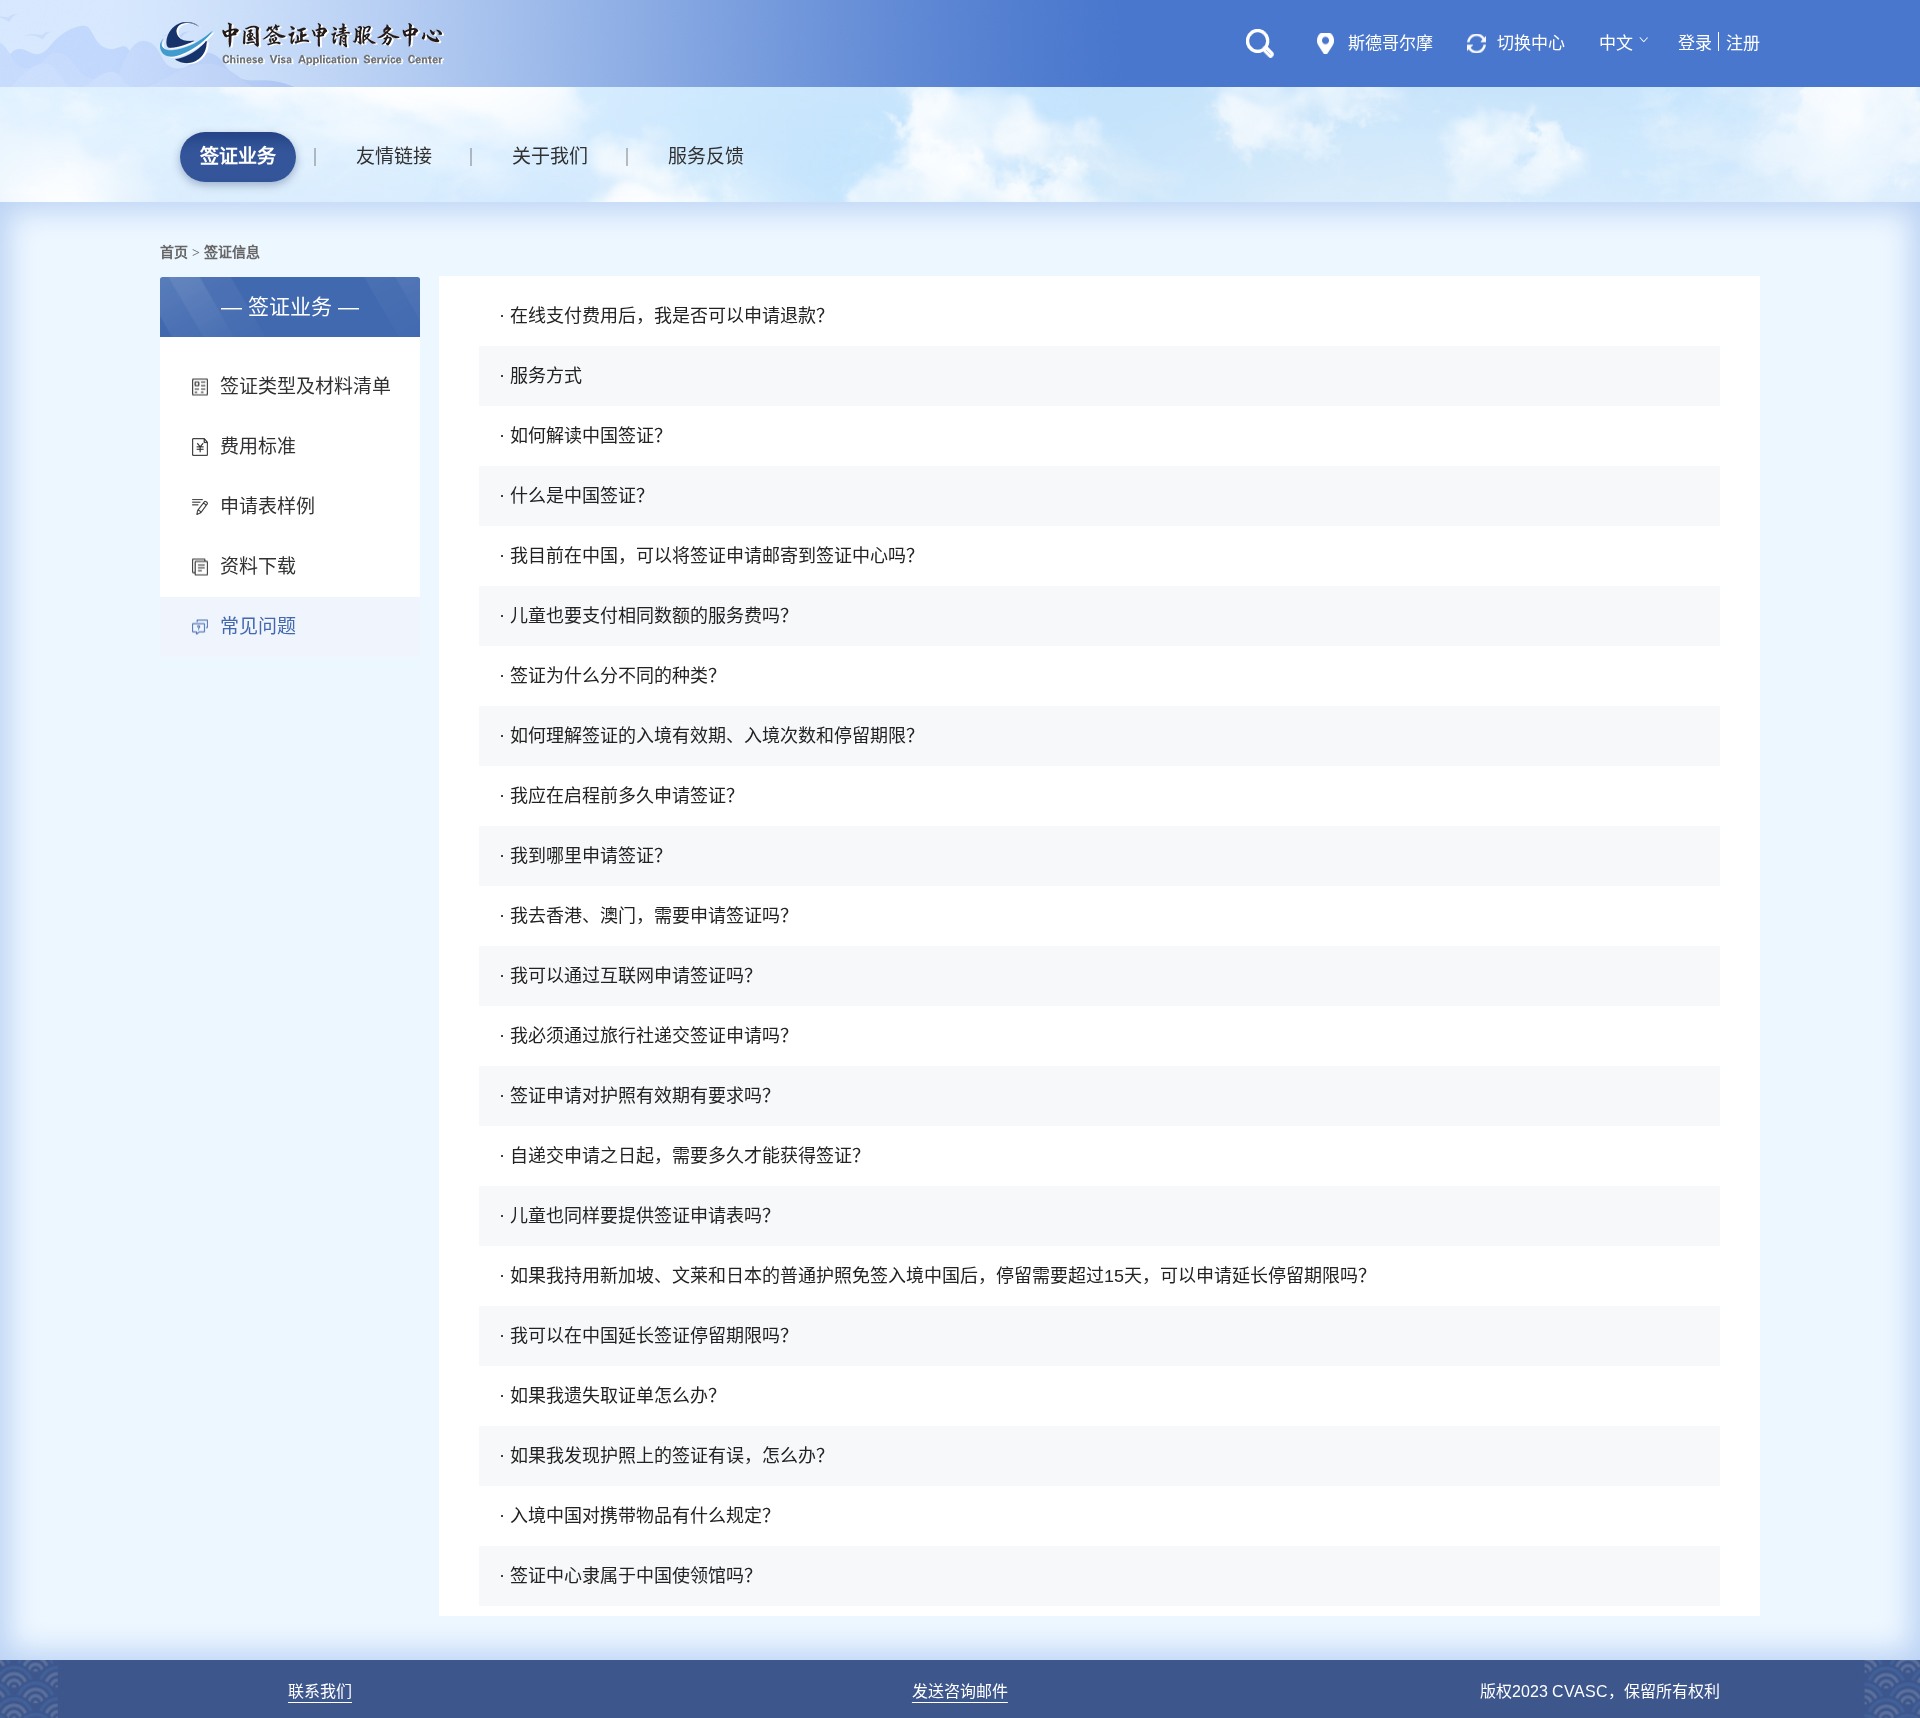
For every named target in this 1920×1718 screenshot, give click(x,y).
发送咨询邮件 (960, 1691)
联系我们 (320, 1691)
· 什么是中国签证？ (576, 496)
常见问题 (258, 626)
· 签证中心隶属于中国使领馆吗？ (630, 1576)
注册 (1743, 43)
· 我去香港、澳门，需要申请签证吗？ (648, 916)
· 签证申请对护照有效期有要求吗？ (639, 1096)
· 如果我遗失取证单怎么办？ (612, 1396)
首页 (174, 252)
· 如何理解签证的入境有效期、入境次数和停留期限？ (711, 736)
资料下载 (258, 566)
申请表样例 (267, 506)
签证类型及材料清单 (305, 386)
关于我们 (550, 156)
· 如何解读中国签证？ (585, 436)
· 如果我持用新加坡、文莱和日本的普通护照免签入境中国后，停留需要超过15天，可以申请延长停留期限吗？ (937, 1276)
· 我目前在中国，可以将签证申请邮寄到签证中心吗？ (711, 556)
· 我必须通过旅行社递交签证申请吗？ (648, 1036)
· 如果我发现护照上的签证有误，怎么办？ (666, 1456)
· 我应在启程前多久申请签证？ (621, 796)
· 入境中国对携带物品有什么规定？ (639, 1516)
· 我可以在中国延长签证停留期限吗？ (648, 1336)
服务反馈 (706, 156)
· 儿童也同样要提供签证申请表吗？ (639, 1216)
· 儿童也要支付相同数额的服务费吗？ (648, 616)
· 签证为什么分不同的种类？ (612, 676)
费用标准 (258, 446)
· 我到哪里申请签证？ (585, 856)
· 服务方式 (540, 376)
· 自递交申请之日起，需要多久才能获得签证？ (684, 1156)
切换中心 (1531, 43)
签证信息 (232, 252)
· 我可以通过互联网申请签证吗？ (630, 976)
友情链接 (394, 156)
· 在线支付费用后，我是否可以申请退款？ (666, 316)
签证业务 (238, 156)
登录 (1695, 43)
